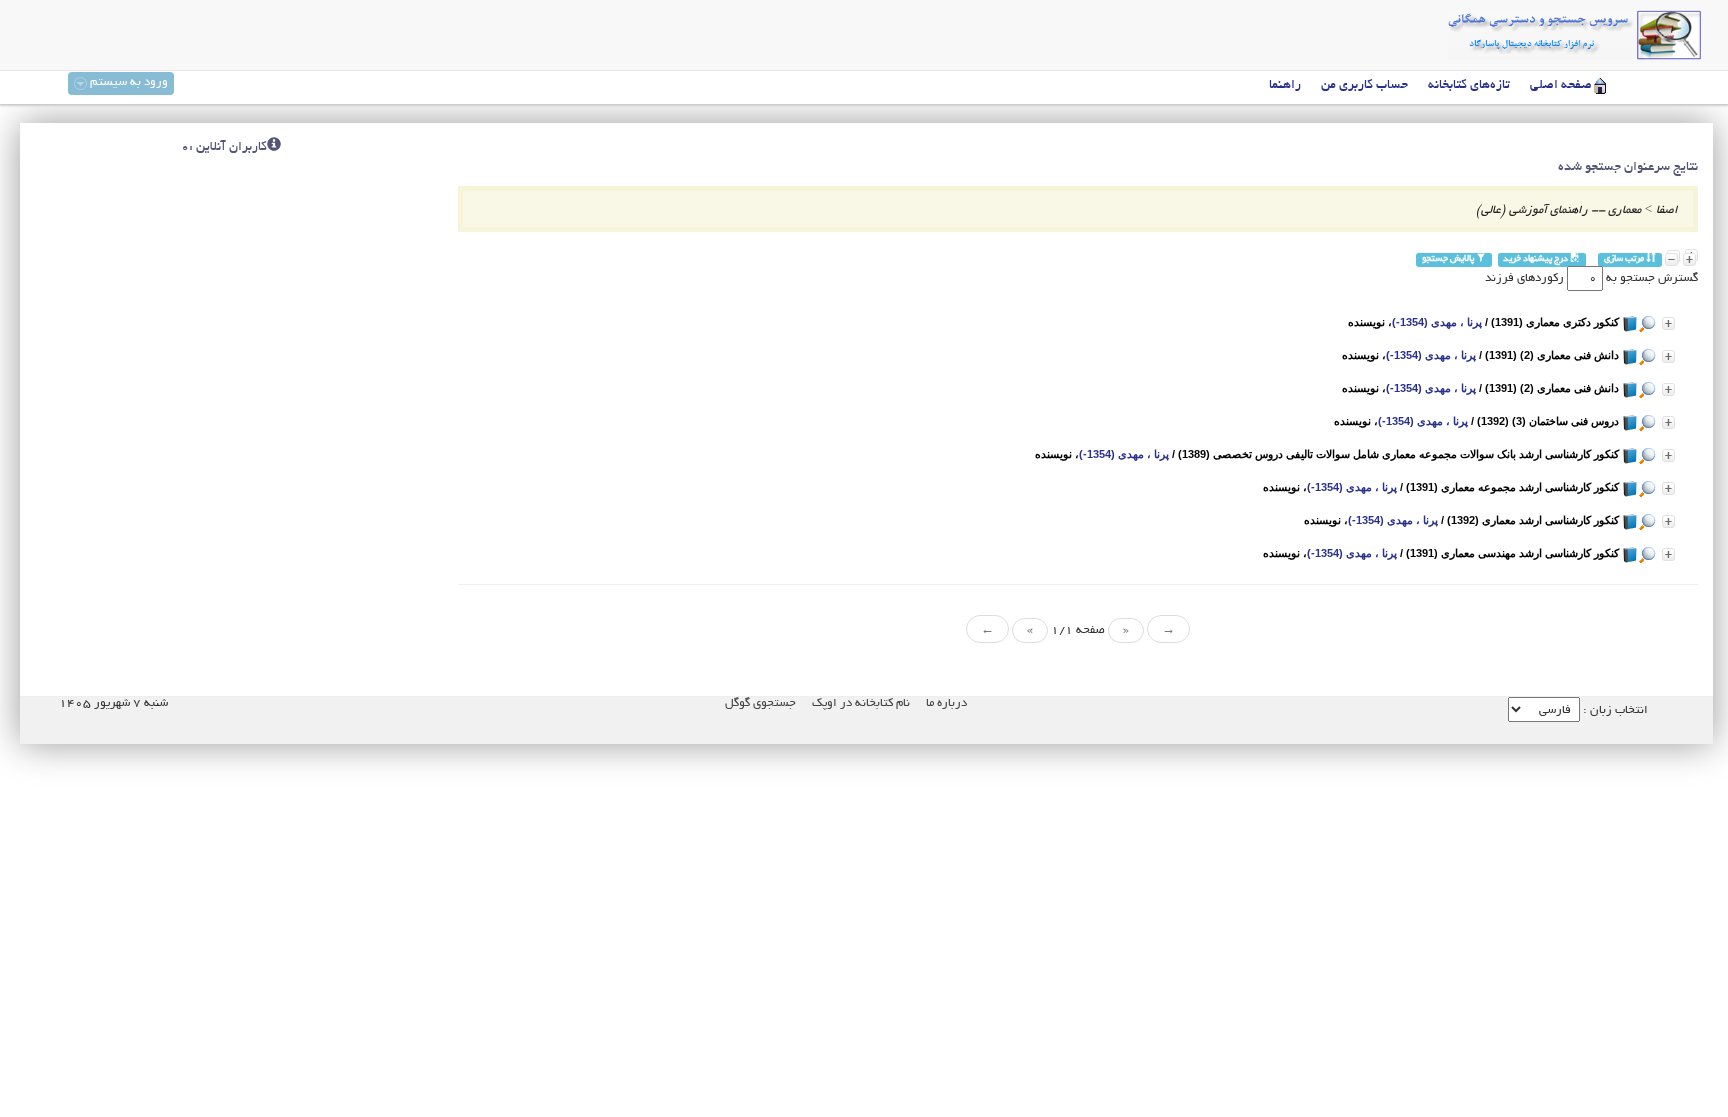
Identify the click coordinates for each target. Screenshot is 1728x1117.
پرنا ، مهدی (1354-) (1437, 322)
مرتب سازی (1625, 259)
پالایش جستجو (1449, 259)
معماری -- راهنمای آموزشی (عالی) (1558, 210)
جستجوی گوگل (760, 703)
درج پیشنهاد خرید (1536, 259)
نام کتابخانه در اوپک (861, 703)
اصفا (1667, 210)
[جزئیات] (1668, 323)
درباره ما (946, 703)
